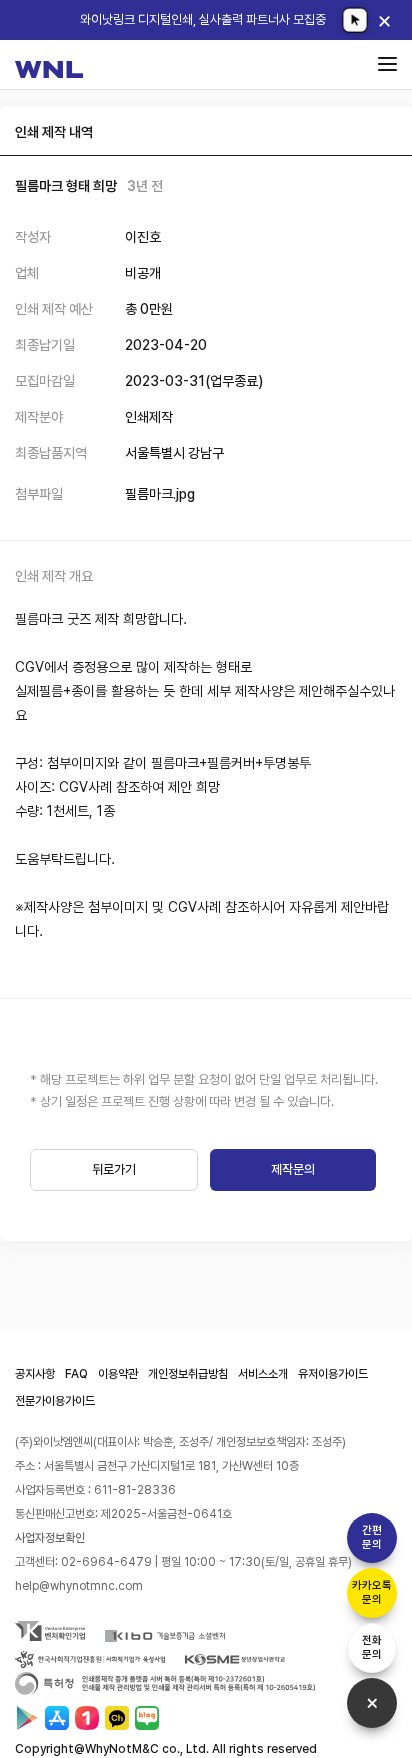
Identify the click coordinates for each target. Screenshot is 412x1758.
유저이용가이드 (333, 1374)
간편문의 (372, 1537)
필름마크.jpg (160, 494)
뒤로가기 (114, 1169)
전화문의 (372, 1647)
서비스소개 (263, 1374)
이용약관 (118, 1374)
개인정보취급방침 (188, 1374)
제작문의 (293, 1169)
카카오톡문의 (372, 1592)
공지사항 (35, 1374)
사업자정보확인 (50, 1538)
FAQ (76, 1374)
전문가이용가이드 (55, 1401)
